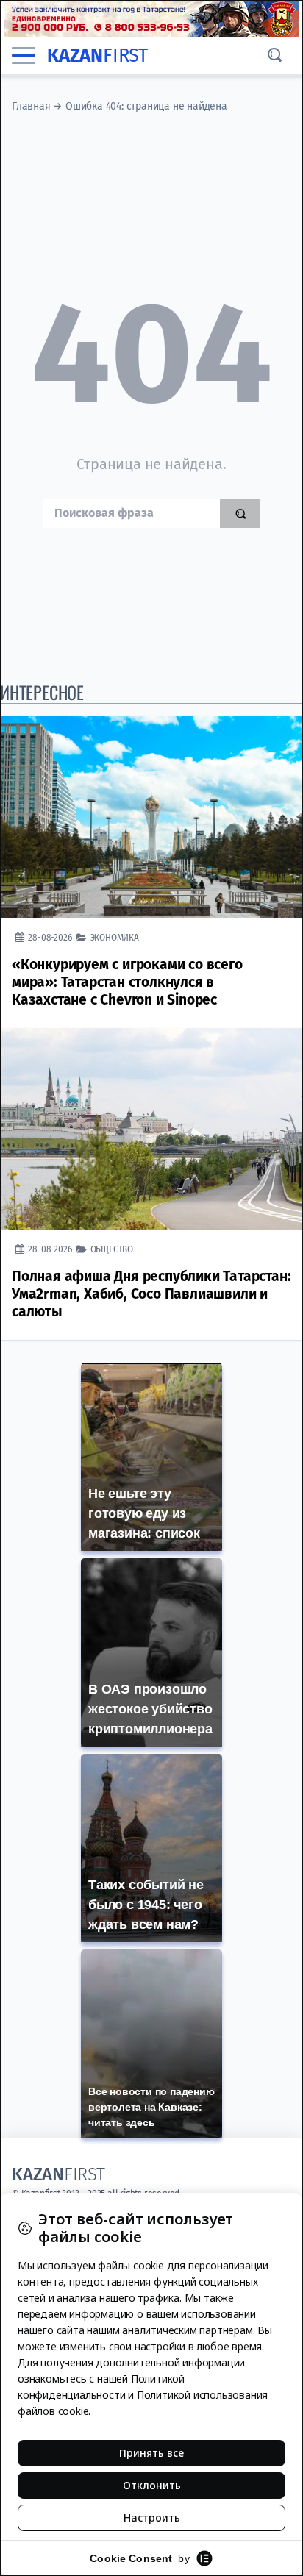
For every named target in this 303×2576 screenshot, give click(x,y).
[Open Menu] (24, 56)
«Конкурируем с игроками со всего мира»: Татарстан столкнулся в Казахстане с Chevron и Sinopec (127, 982)
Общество (112, 1249)
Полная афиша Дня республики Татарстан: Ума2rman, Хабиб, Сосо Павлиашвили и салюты (151, 1294)
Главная (31, 106)
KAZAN (97, 56)
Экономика (115, 937)
